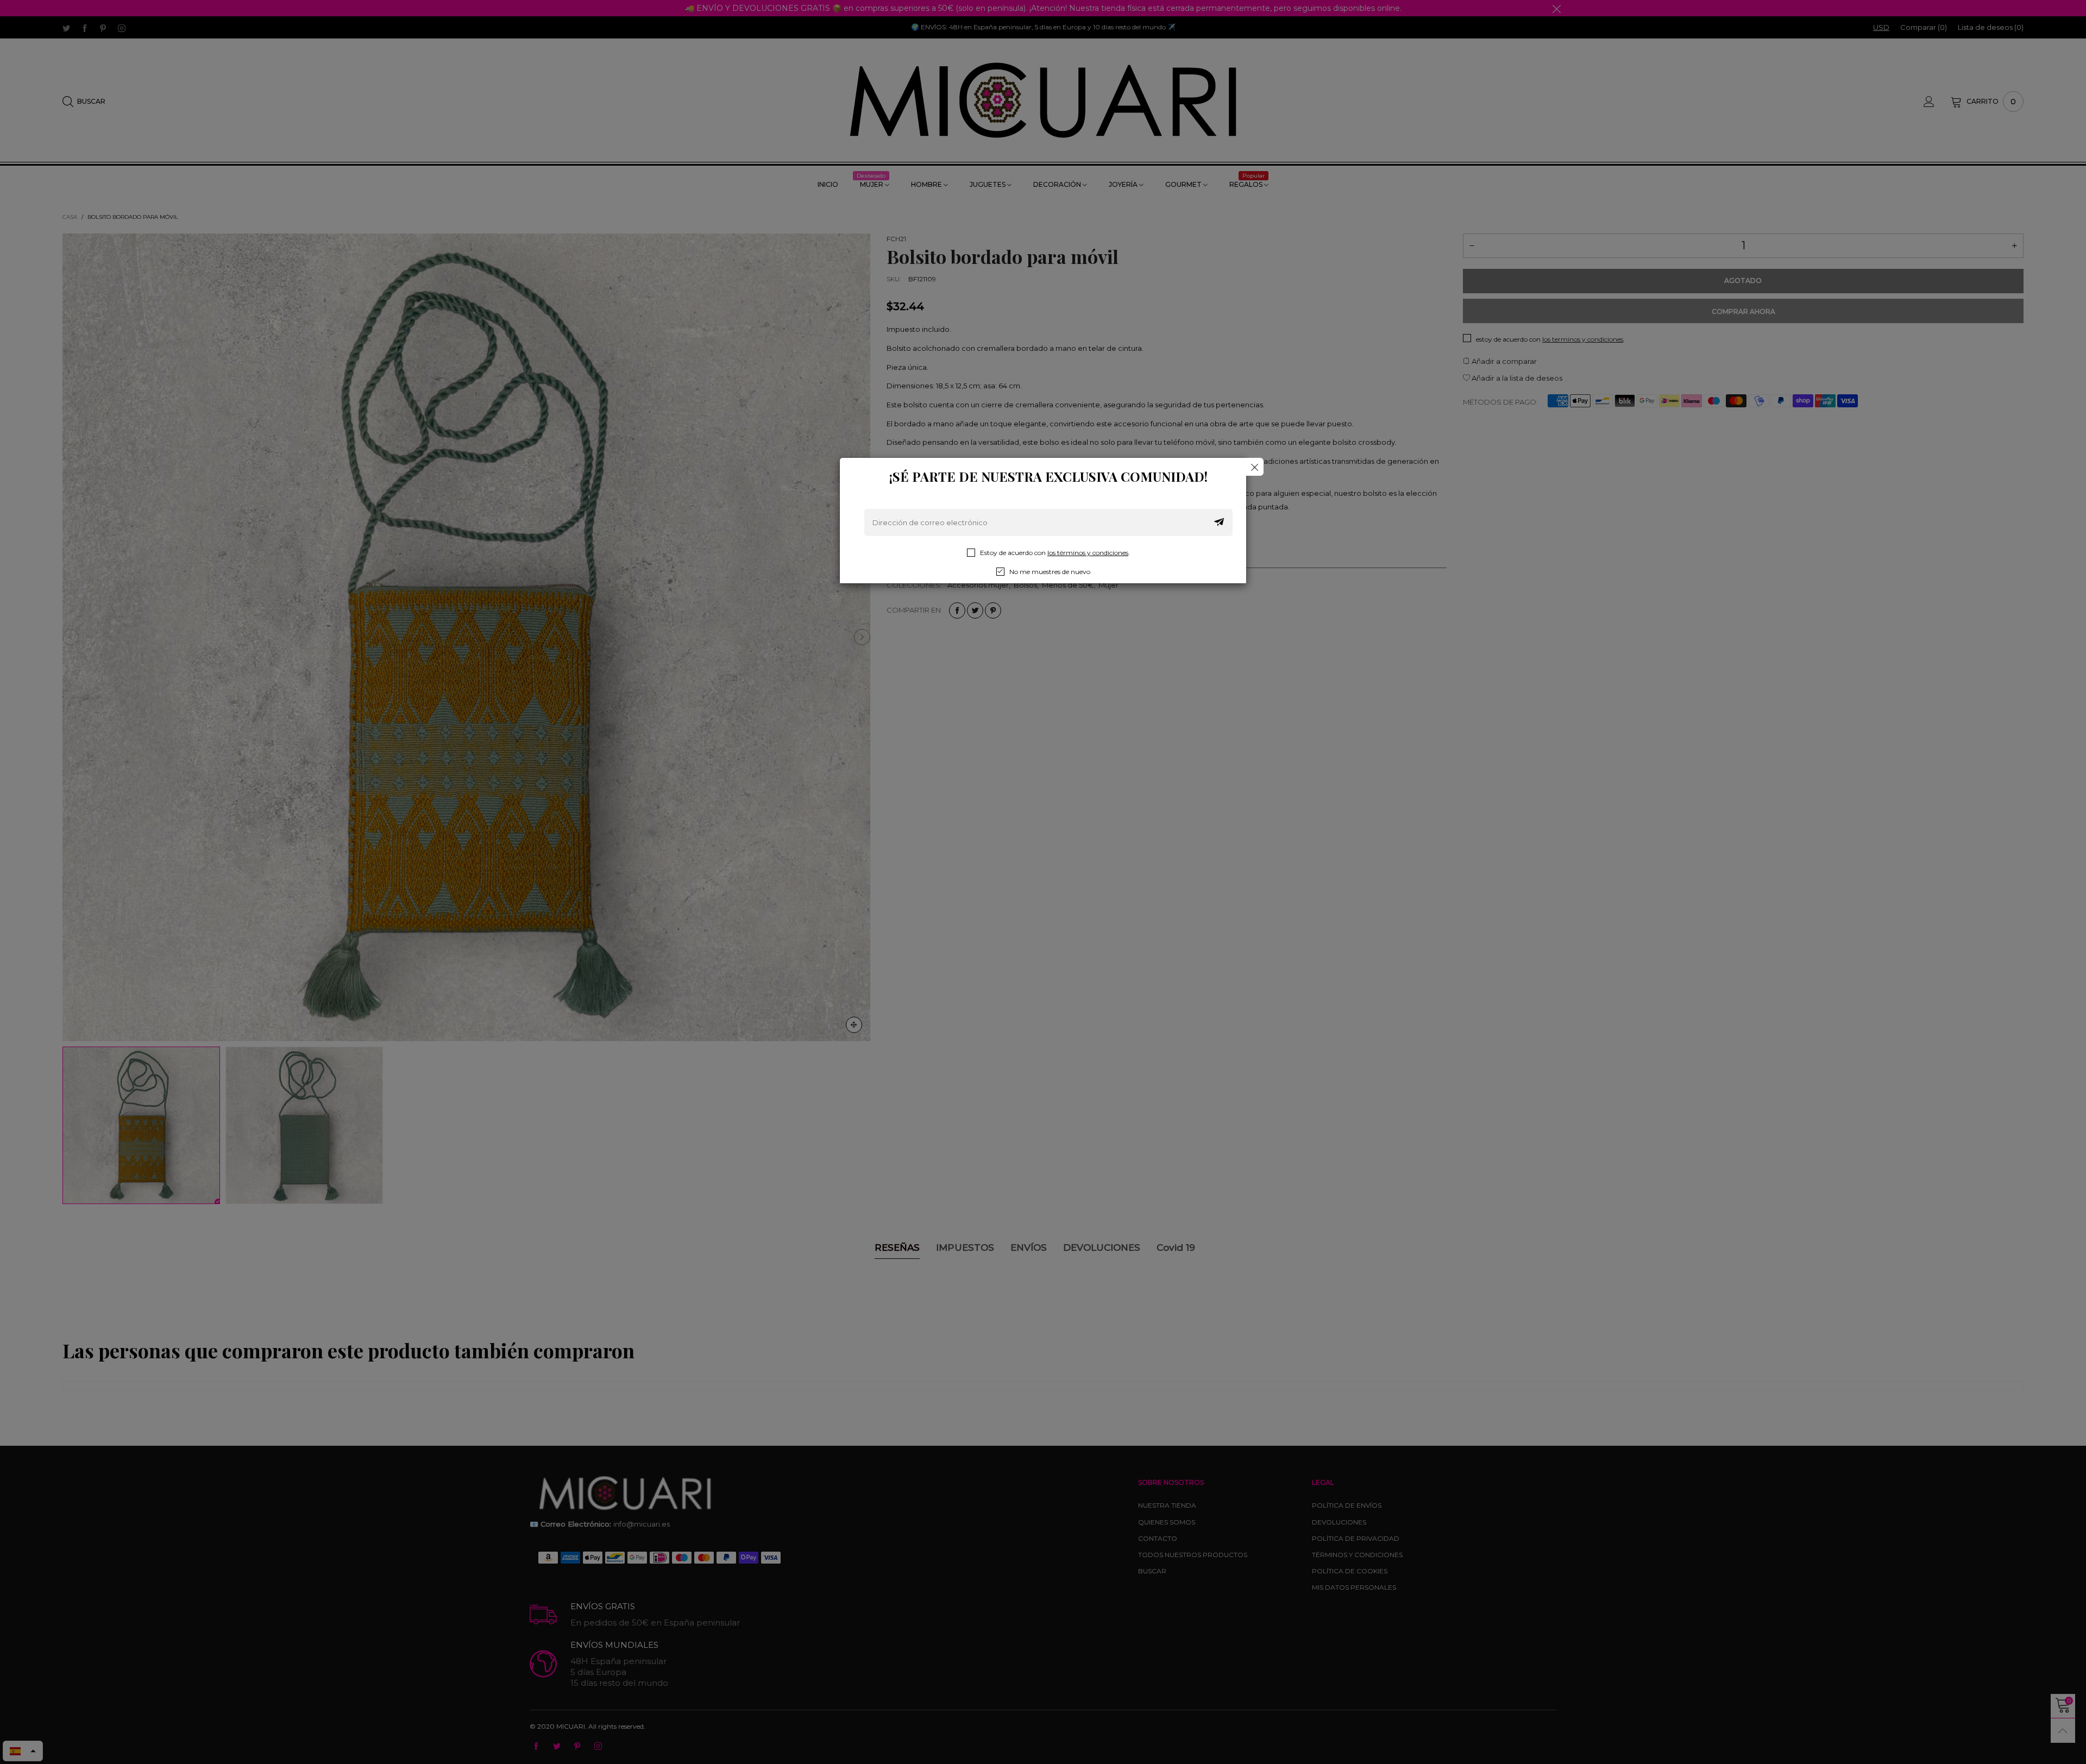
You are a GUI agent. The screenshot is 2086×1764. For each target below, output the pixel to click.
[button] (1219, 522)
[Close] (1255, 467)
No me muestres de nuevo (1050, 572)
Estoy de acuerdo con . (1055, 553)
